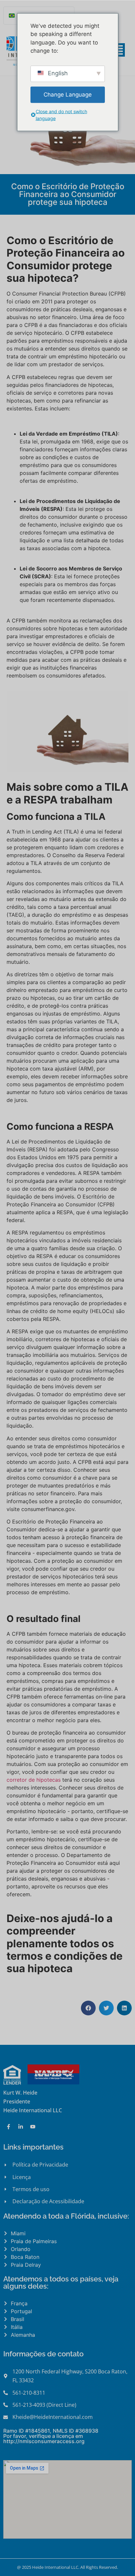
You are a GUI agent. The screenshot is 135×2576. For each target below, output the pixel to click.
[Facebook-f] (9, 2127)
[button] (88, 2008)
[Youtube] (33, 2127)
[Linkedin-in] (21, 2127)
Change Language (68, 94)
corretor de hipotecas (34, 1780)
